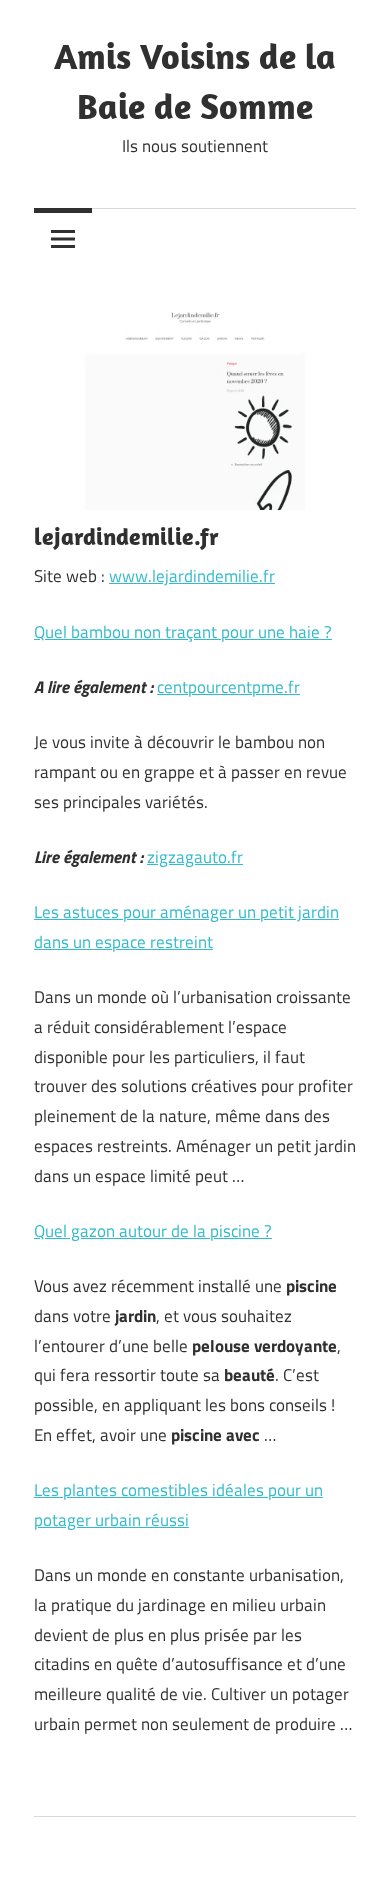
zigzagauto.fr (195, 857)
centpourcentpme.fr (228, 687)
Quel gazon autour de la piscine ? (153, 1231)
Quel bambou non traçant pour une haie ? (183, 632)
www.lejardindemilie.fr (192, 576)
